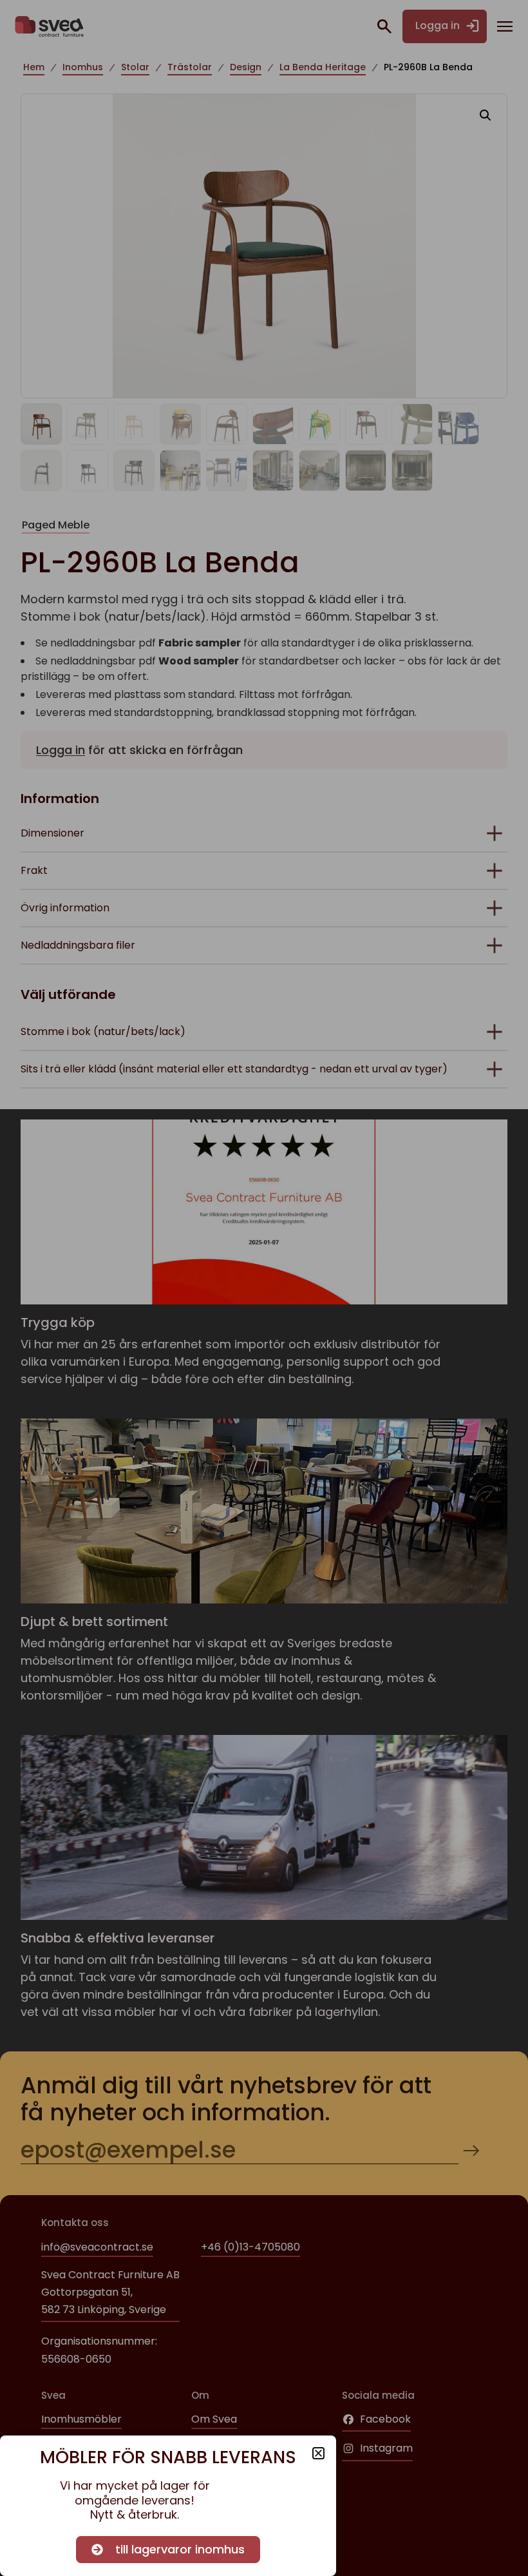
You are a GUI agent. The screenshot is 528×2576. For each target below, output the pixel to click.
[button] (318, 2453)
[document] (264, 1288)
